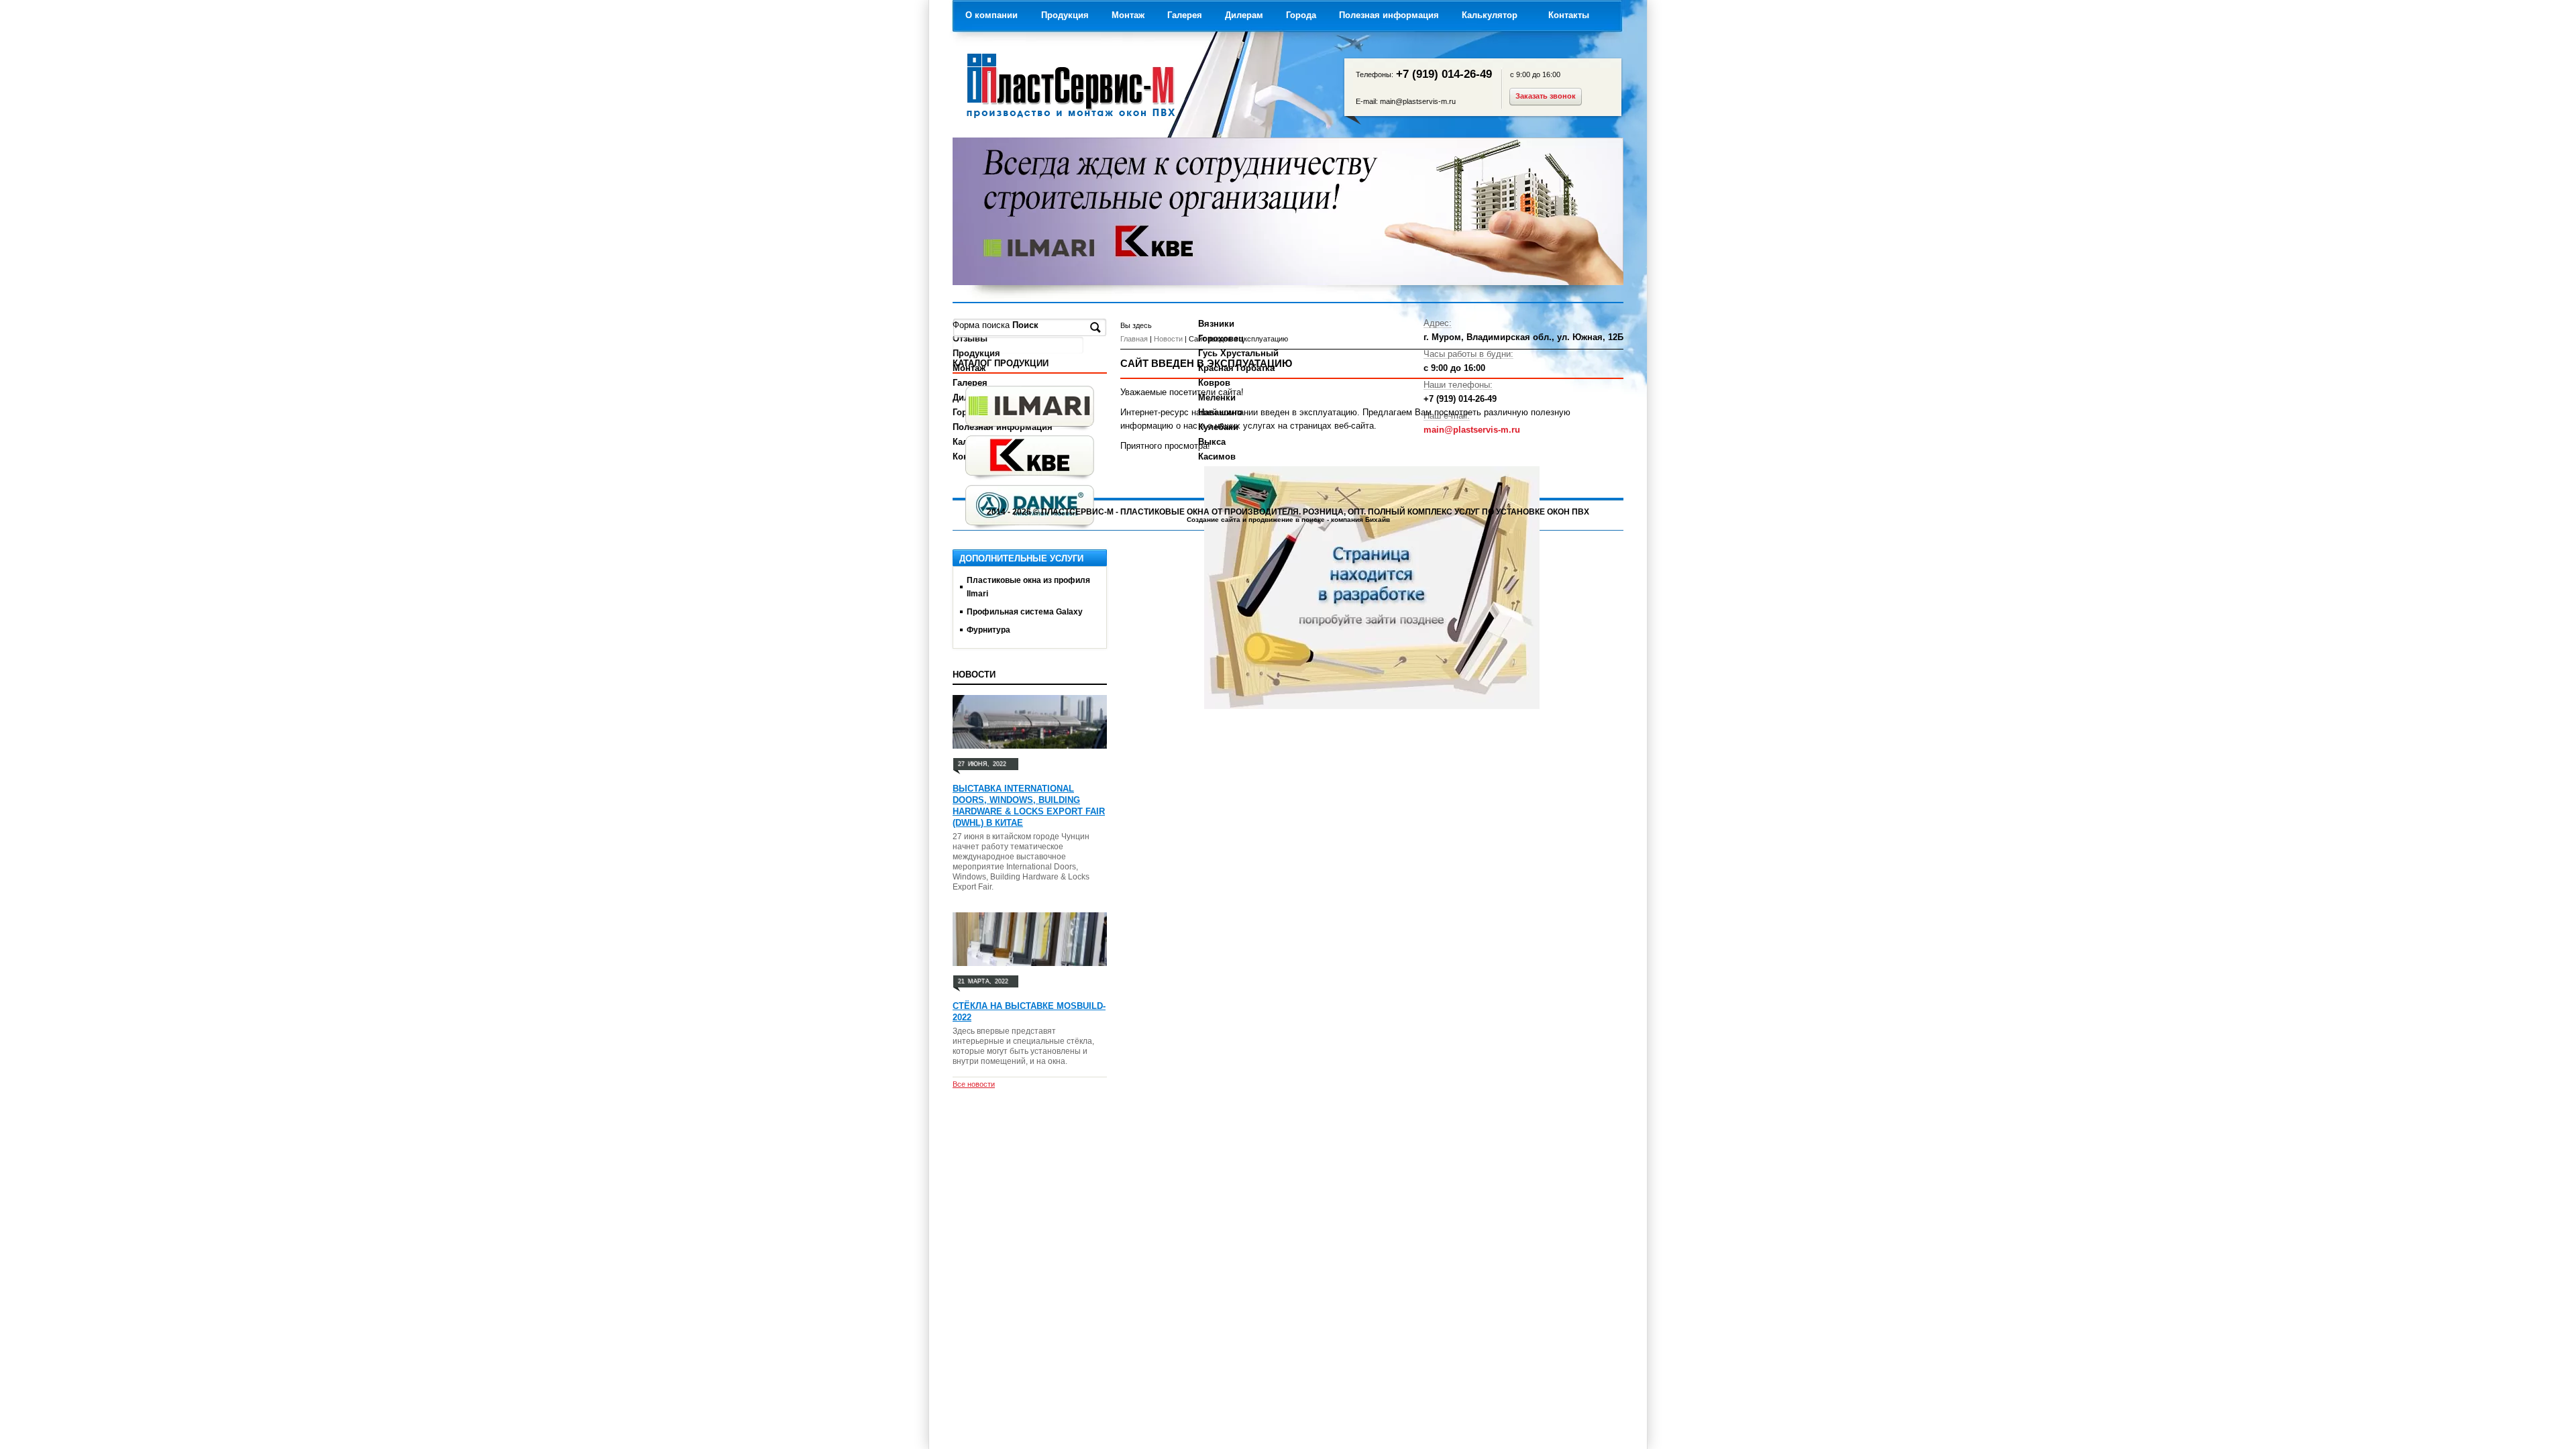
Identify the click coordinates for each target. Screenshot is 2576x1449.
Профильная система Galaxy (1025, 612)
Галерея (1185, 15)
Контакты (1569, 15)
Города (1301, 15)
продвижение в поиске (1287, 520)
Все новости (974, 1084)
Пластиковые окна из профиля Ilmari (1030, 409)
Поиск (1027, 325)
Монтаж (1128, 15)
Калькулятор (1490, 15)
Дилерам (1244, 15)
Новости (1168, 339)
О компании (991, 15)
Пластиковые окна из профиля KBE (1030, 458)
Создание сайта (1214, 520)
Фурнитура (988, 630)
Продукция (1065, 15)
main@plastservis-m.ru (1418, 101)
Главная (1134, 339)
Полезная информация (1389, 15)
